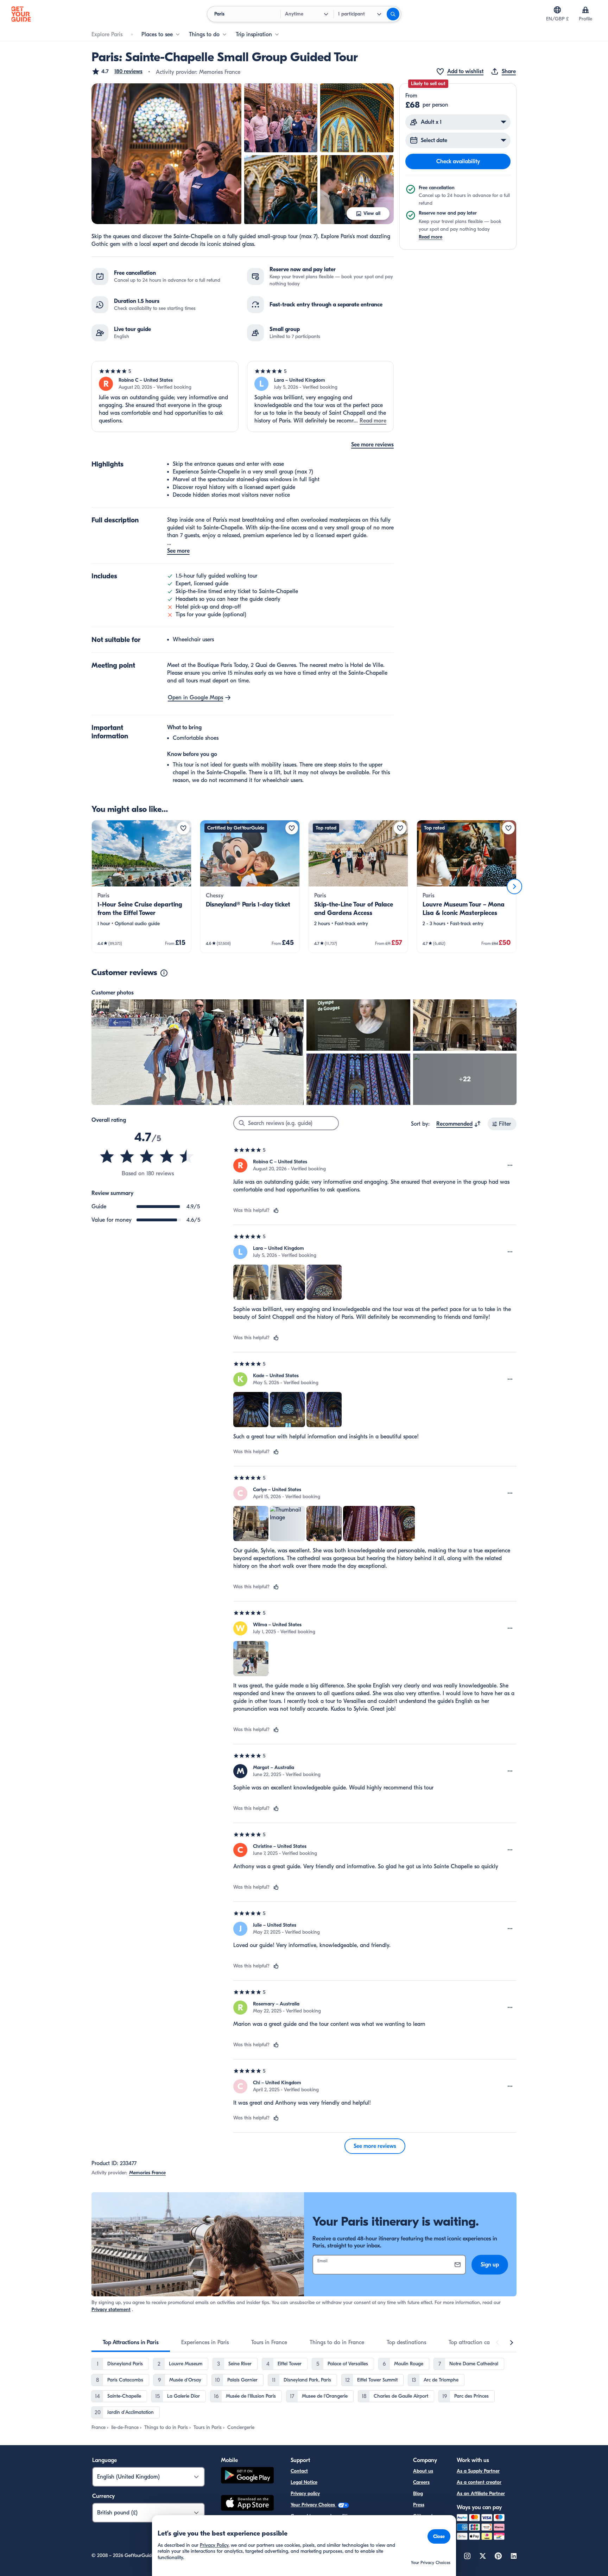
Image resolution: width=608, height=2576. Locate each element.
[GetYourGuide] (21, 14)
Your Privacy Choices (313, 2505)
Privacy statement (111, 2310)
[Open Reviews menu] (510, 1165)
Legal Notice (304, 2482)
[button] (117, 71)
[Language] (557, 10)
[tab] (131, 2342)
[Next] (514, 886)
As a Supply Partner (478, 2471)
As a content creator (479, 2482)
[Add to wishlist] (183, 828)
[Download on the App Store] (247, 2504)
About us (423, 2471)
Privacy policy (305, 2494)
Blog (418, 2494)
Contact (299, 2471)
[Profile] (585, 10)
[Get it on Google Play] (247, 2476)
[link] (141, 886)
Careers (421, 2482)
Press (419, 2505)
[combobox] (459, 1124)
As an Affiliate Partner (481, 2494)
